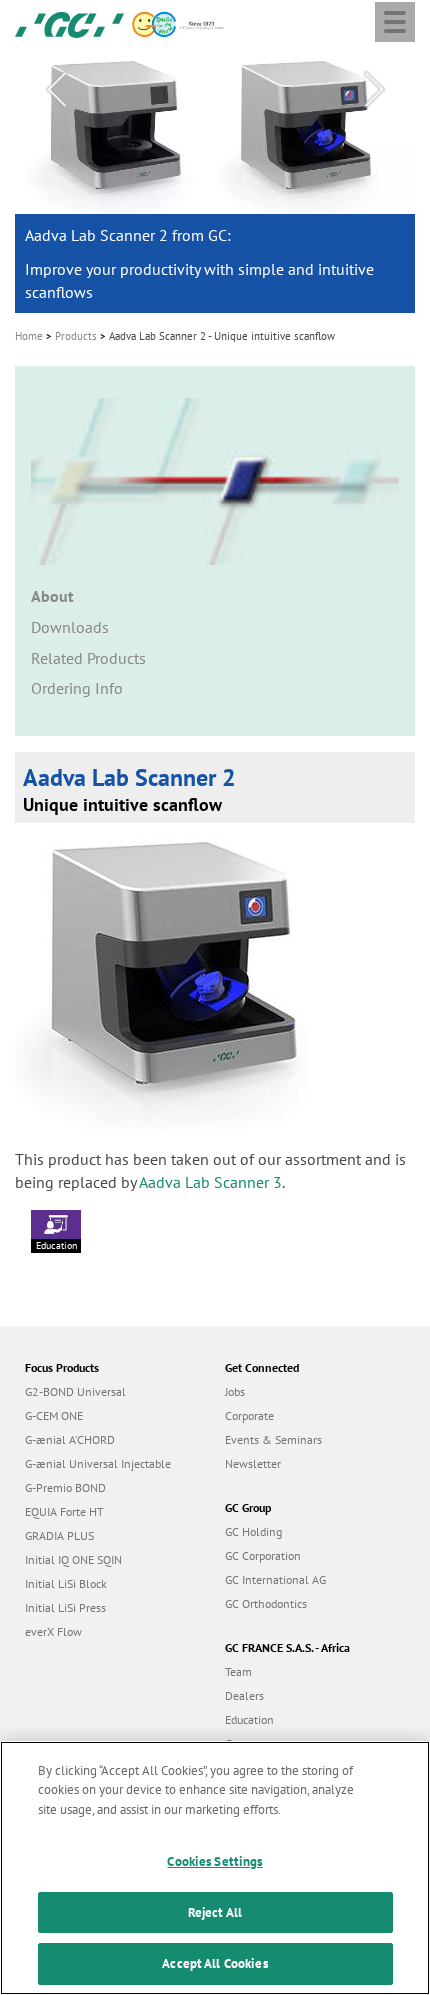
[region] (215, 1868)
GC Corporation (263, 1555)
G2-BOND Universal (75, 1391)
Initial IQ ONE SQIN (73, 1559)
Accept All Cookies (214, 1963)
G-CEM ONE (54, 1415)
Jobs (235, 1391)
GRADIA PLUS (59, 1535)
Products (76, 336)
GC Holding (253, 1531)
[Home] (69, 23)
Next (374, 90)
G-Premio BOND (65, 1487)
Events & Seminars (273, 1439)
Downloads (70, 627)
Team (238, 1671)
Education (56, 1245)
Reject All (215, 1912)
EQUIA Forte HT (64, 1511)
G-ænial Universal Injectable (98, 1463)
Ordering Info (77, 688)
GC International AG (275, 1579)
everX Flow (53, 1631)
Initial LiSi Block (66, 1583)
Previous (56, 90)
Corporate (249, 1415)
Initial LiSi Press (65, 1607)
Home (29, 336)
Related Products (88, 658)
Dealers (244, 1695)
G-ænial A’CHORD (70, 1439)
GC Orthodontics (266, 1603)
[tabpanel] (215, 182)
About (52, 596)
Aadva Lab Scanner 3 (210, 1182)
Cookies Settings (214, 1861)
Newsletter (253, 1463)
